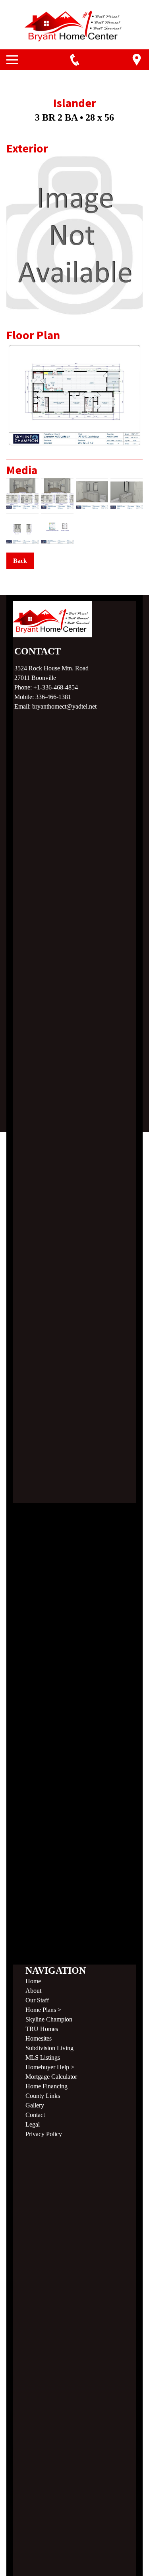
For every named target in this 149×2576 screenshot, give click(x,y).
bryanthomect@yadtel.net (64, 706)
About (33, 1991)
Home (33, 1981)
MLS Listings (43, 2057)
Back (20, 561)
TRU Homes (42, 2029)
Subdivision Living (49, 2048)
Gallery (35, 2105)
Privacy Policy (44, 2134)
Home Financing (46, 2086)
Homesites (39, 2038)
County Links (43, 2096)
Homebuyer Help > (50, 2067)
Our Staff (37, 2000)
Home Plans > (43, 2010)
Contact (35, 2115)
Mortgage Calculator (51, 2077)
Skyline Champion (49, 2019)
